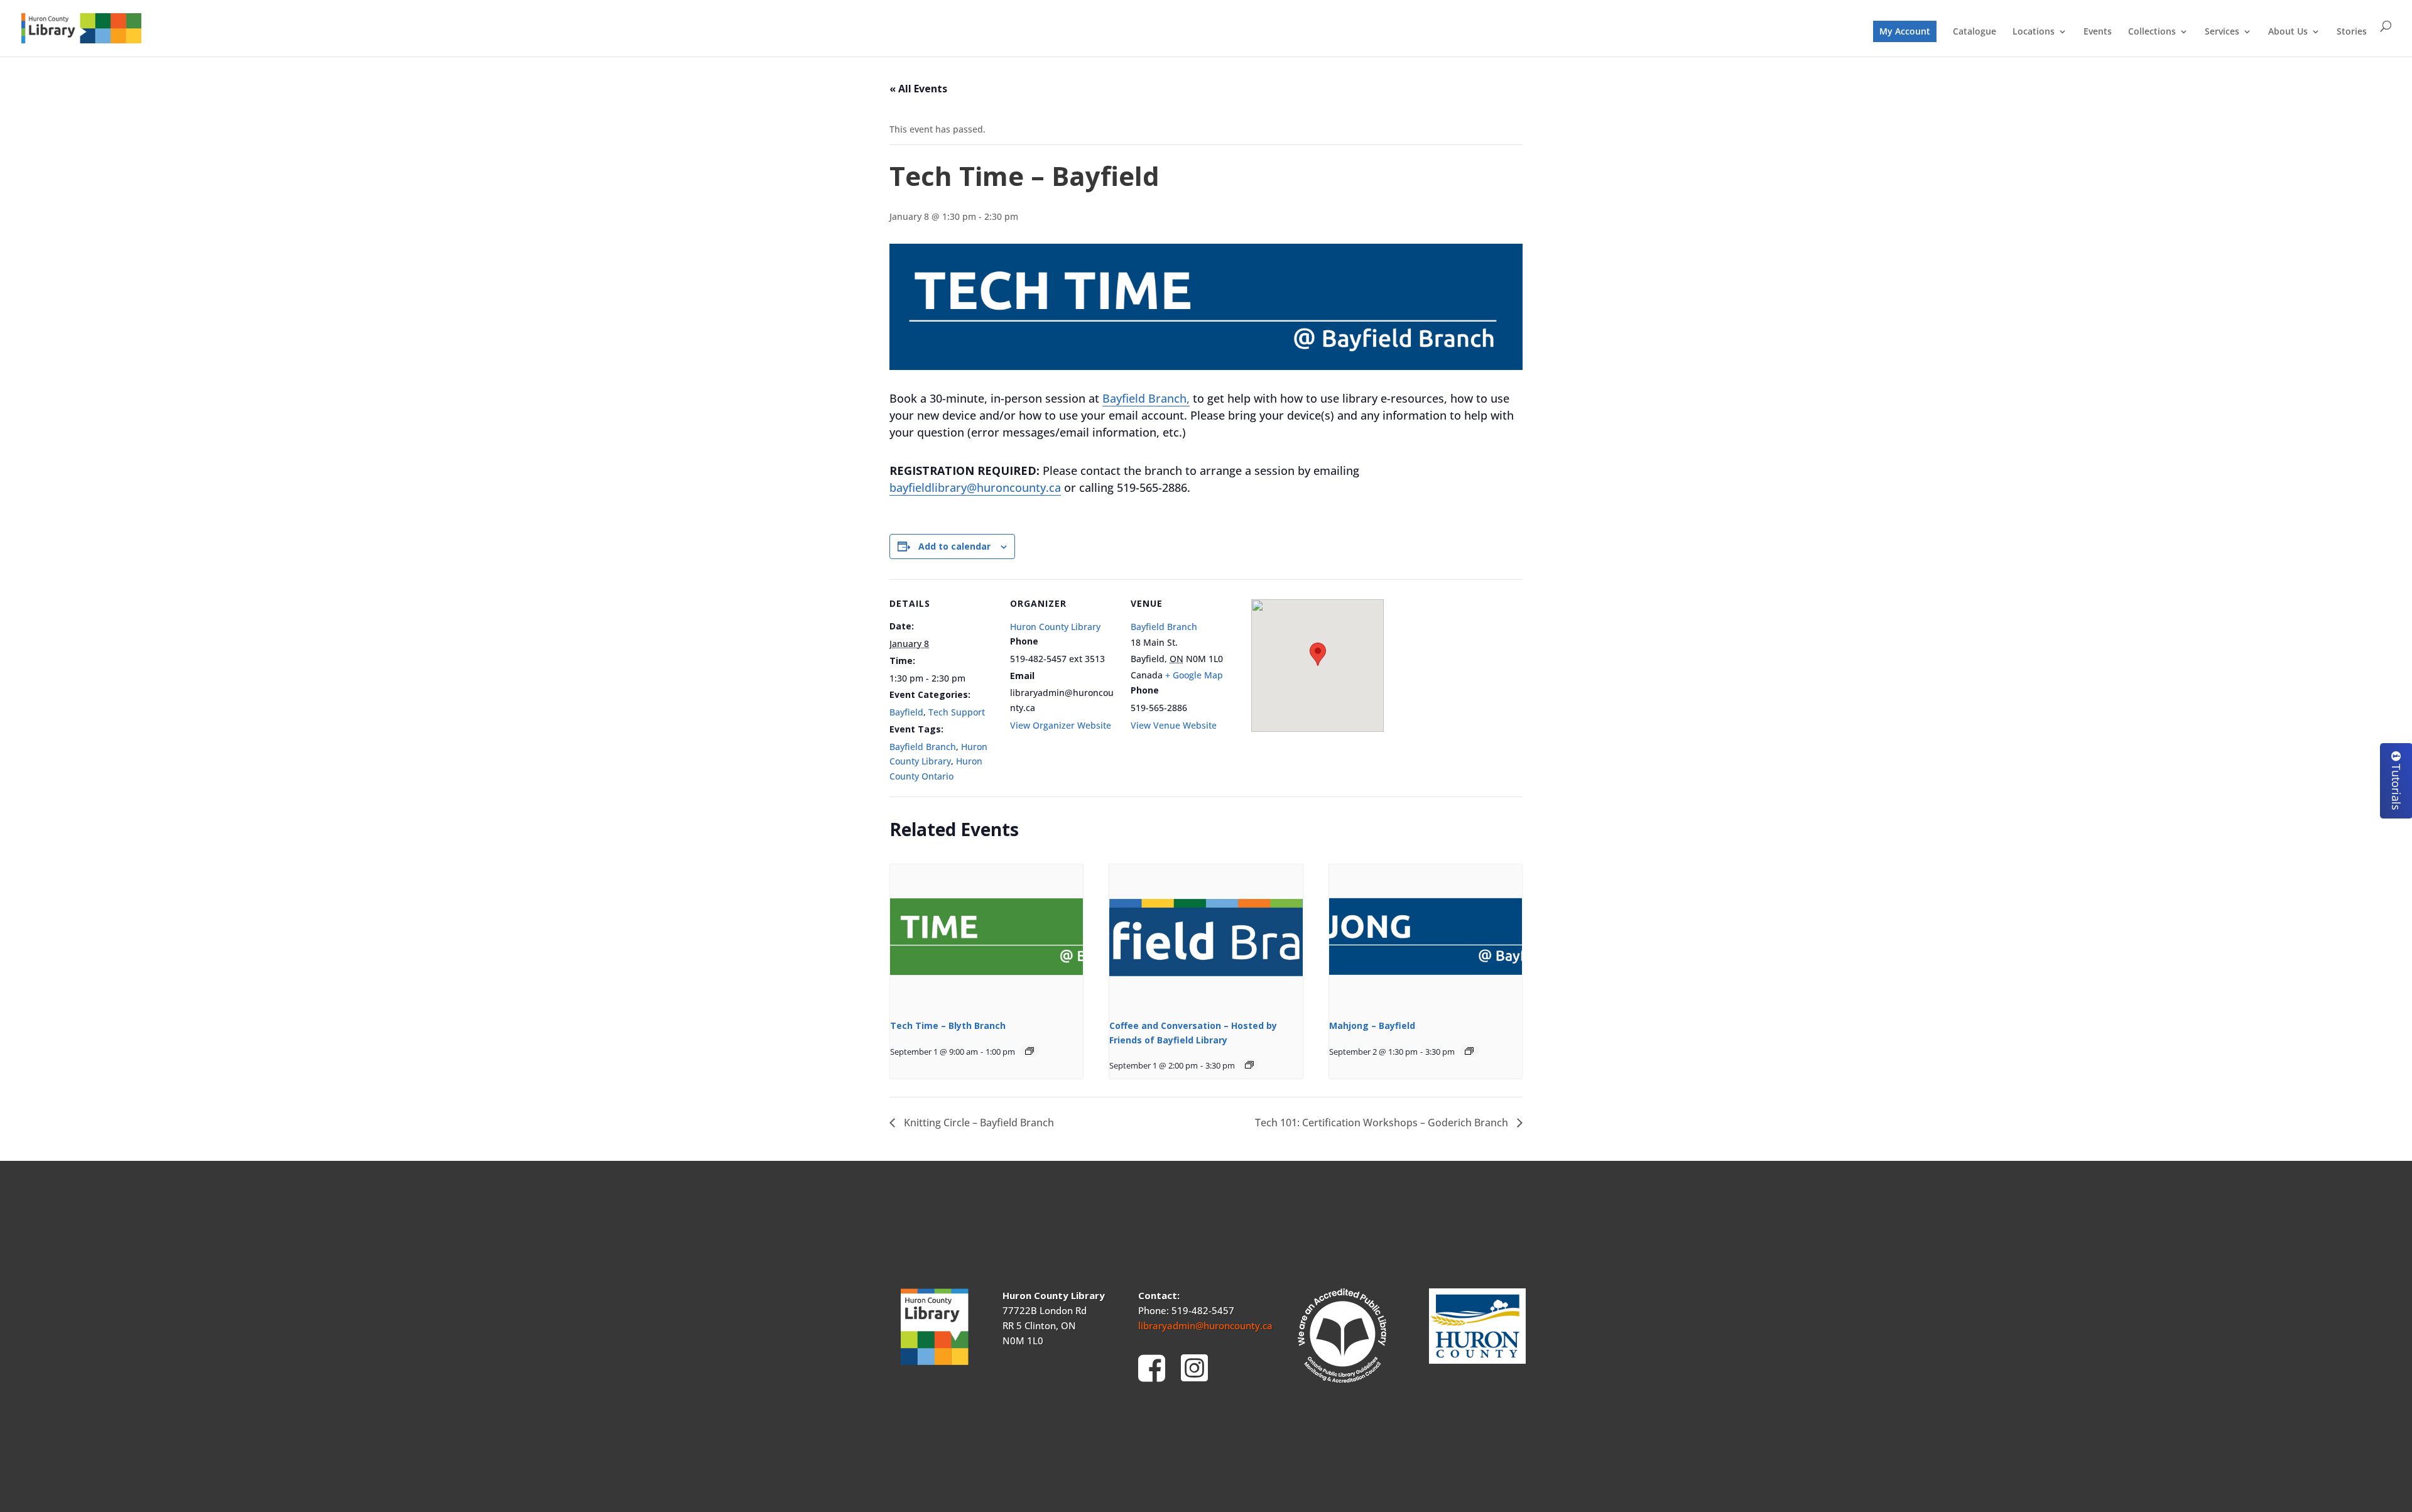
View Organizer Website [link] (1061, 725)
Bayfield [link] (906, 712)
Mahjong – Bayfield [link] (1372, 1025)
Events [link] (2098, 32)
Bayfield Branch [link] (923, 747)
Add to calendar (954, 546)
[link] (81, 27)
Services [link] (2222, 32)
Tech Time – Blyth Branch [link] (948, 1025)
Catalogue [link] (1975, 32)
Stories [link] (2352, 32)
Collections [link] (2152, 32)
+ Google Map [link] (1194, 675)
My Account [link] (1905, 31)
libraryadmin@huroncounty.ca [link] (1205, 1325)
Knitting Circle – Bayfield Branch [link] (978, 1123)
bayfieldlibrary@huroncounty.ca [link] (975, 487)
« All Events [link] (918, 89)
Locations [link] (2034, 32)
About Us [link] (2288, 32)
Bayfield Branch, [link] (1146, 398)
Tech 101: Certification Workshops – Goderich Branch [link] (1383, 1123)
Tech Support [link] (957, 712)
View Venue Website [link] (1174, 725)
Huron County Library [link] (1055, 627)
